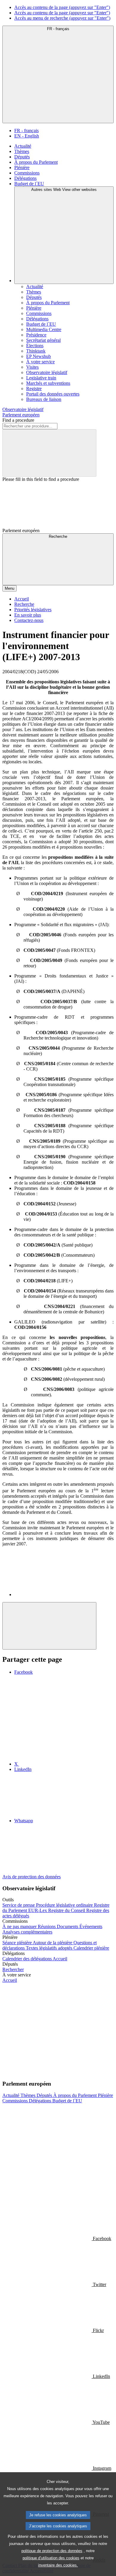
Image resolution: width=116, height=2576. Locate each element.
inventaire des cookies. (58, 2565)
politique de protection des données (52, 2551)
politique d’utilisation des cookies (51, 2558)
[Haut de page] (49, 1626)
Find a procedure (18, 420)
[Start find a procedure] (49, 453)
